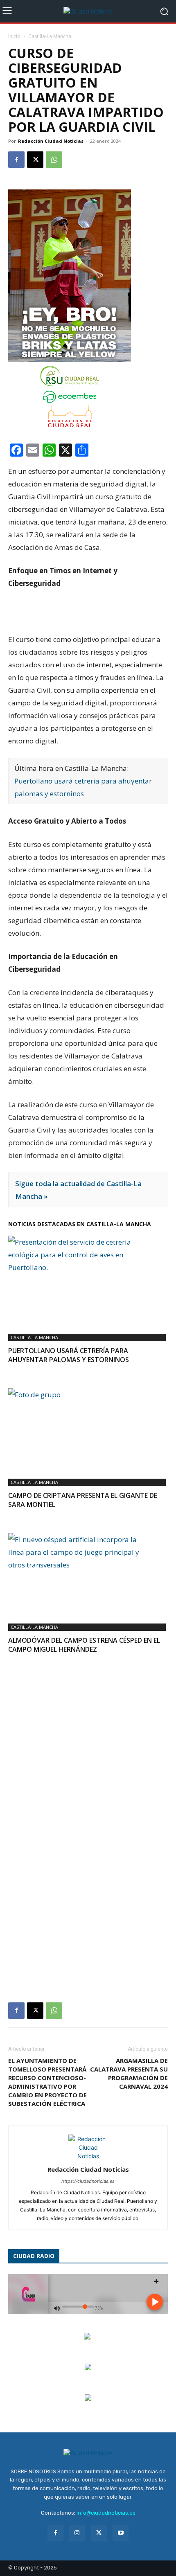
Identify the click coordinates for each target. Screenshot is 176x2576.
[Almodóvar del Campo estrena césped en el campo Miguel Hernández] (88, 1574)
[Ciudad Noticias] (88, 11)
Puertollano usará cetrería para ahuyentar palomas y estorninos (69, 1355)
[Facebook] (16, 160)
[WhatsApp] (54, 160)
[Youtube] (121, 2533)
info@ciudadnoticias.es (106, 2513)
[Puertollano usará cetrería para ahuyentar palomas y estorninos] (88, 1280)
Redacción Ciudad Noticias (51, 141)
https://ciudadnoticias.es (88, 2181)
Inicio (14, 36)
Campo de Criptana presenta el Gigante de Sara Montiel (83, 1500)
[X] (35, 160)
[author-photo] (88, 2156)
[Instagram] (77, 2533)
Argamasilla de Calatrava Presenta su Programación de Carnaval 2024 (129, 2073)
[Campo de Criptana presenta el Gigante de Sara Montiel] (88, 1429)
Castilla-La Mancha (50, 36)
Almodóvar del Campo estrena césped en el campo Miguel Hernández (84, 1645)
